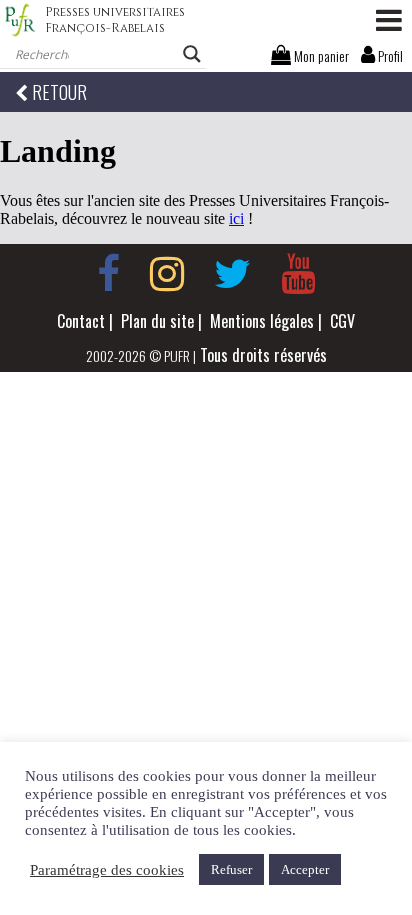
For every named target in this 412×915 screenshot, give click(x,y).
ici (236, 218)
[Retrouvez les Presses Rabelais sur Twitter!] (232, 274)
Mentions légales (262, 321)
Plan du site (157, 321)
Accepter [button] (305, 869)
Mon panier (320, 55)
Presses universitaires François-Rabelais (115, 20)
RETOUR (57, 92)
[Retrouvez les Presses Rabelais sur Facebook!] (108, 274)
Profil (389, 55)
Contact (81, 321)
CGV (342, 321)
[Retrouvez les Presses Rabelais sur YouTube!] (298, 274)
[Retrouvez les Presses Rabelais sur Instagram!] (167, 274)
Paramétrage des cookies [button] (107, 870)
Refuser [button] (231, 869)
